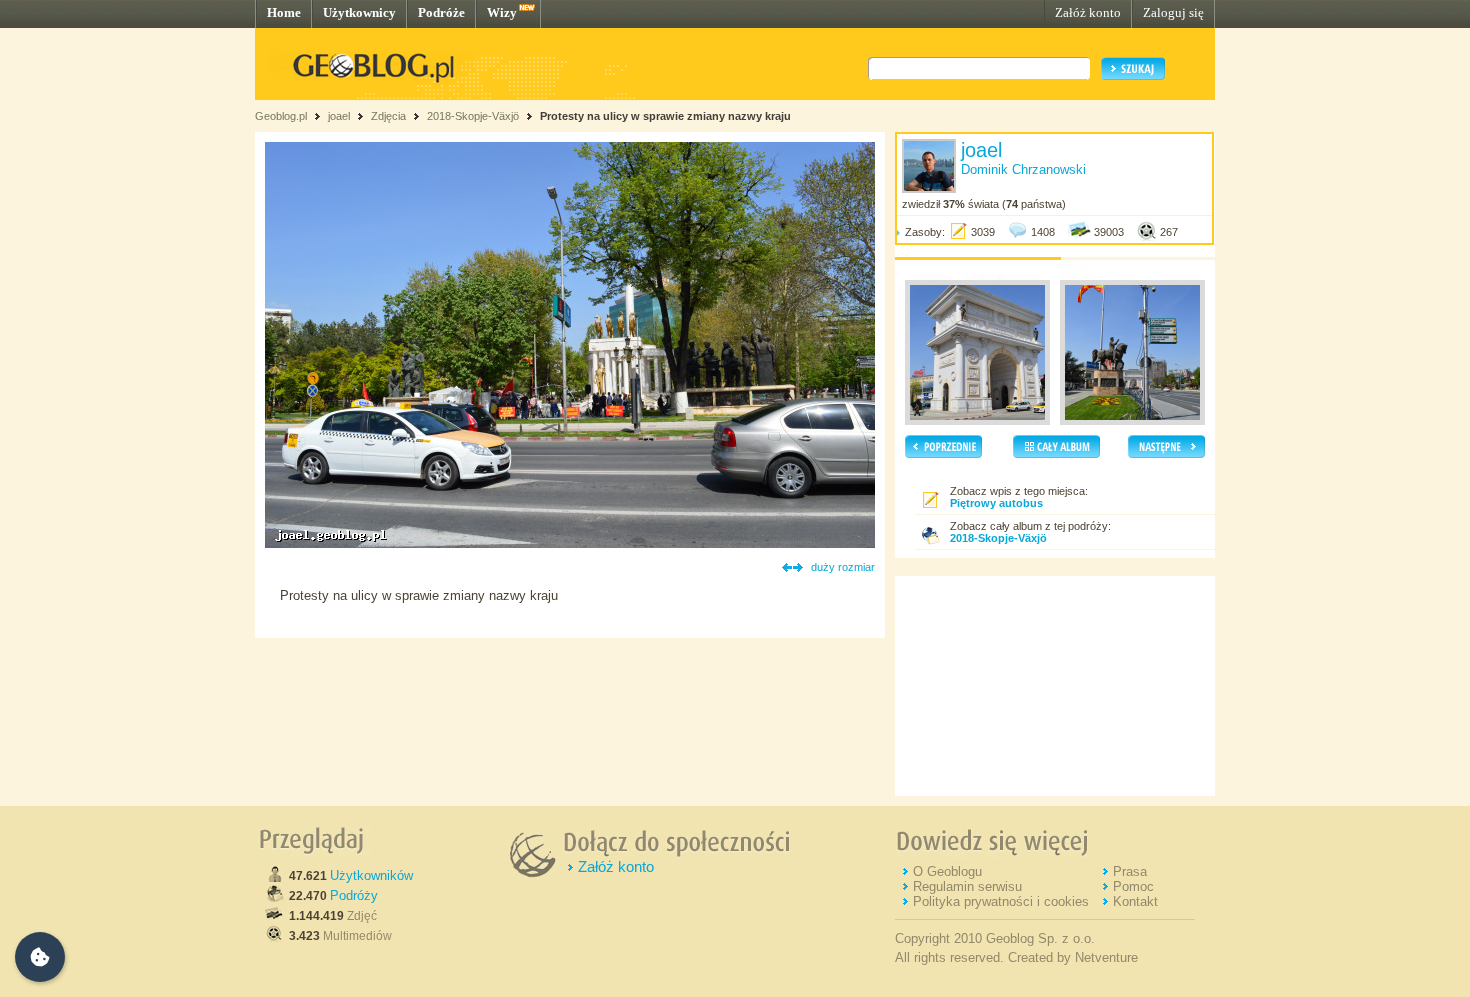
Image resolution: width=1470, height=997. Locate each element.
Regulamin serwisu (967, 886)
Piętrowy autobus (996, 503)
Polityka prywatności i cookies (1001, 901)
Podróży (354, 895)
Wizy (502, 12)
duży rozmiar (843, 567)
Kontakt (1135, 901)
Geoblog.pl (281, 116)
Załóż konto (1088, 12)
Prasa (1130, 871)
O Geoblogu (947, 871)
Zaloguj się (1173, 12)
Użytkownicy (359, 12)
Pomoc (1133, 886)
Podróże (441, 12)
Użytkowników (371, 875)
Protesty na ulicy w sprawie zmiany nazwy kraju (665, 116)
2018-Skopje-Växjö (473, 116)
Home (284, 12)
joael (339, 116)
